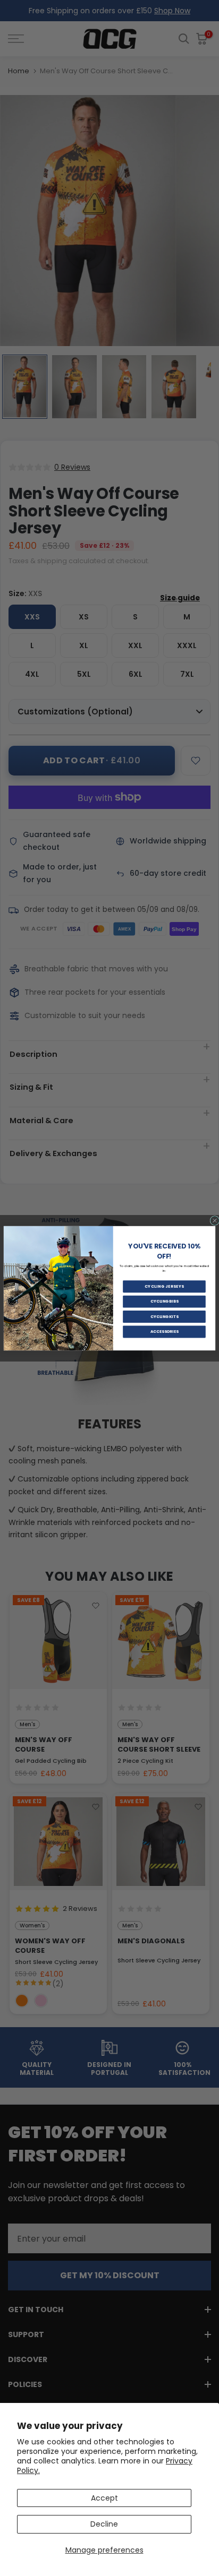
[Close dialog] (215, 1220)
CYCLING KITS (165, 1317)
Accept (104, 2498)
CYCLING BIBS (165, 1301)
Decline (104, 2524)
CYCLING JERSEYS (165, 1286)
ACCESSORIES (165, 1332)
